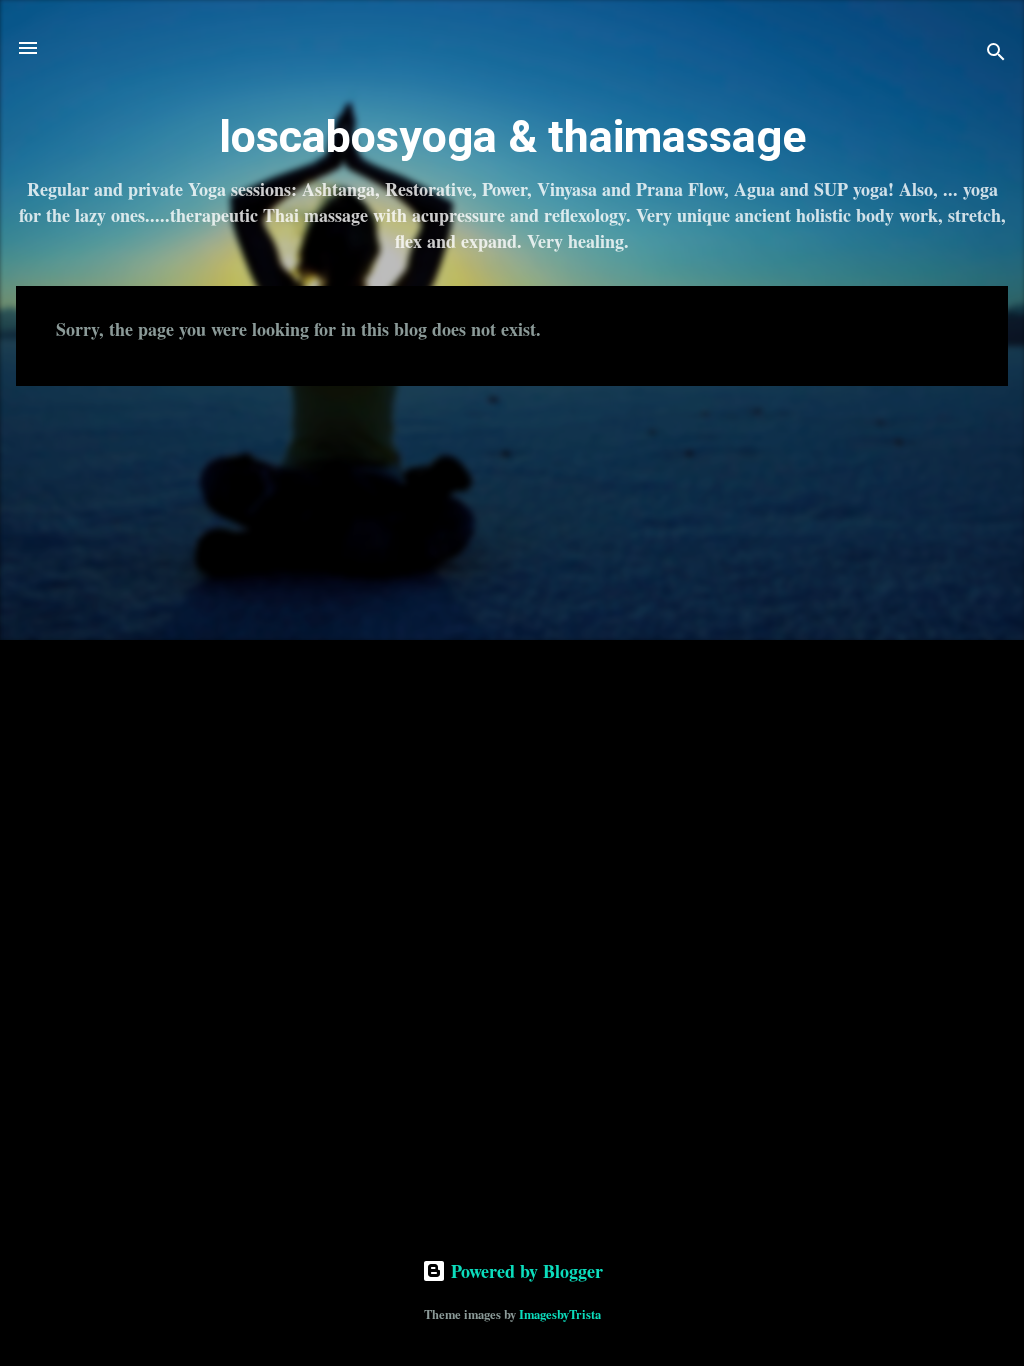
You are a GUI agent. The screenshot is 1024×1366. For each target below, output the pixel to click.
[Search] (996, 54)
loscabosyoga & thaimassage (512, 136)
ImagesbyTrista (560, 1314)
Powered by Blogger (524, 1271)
